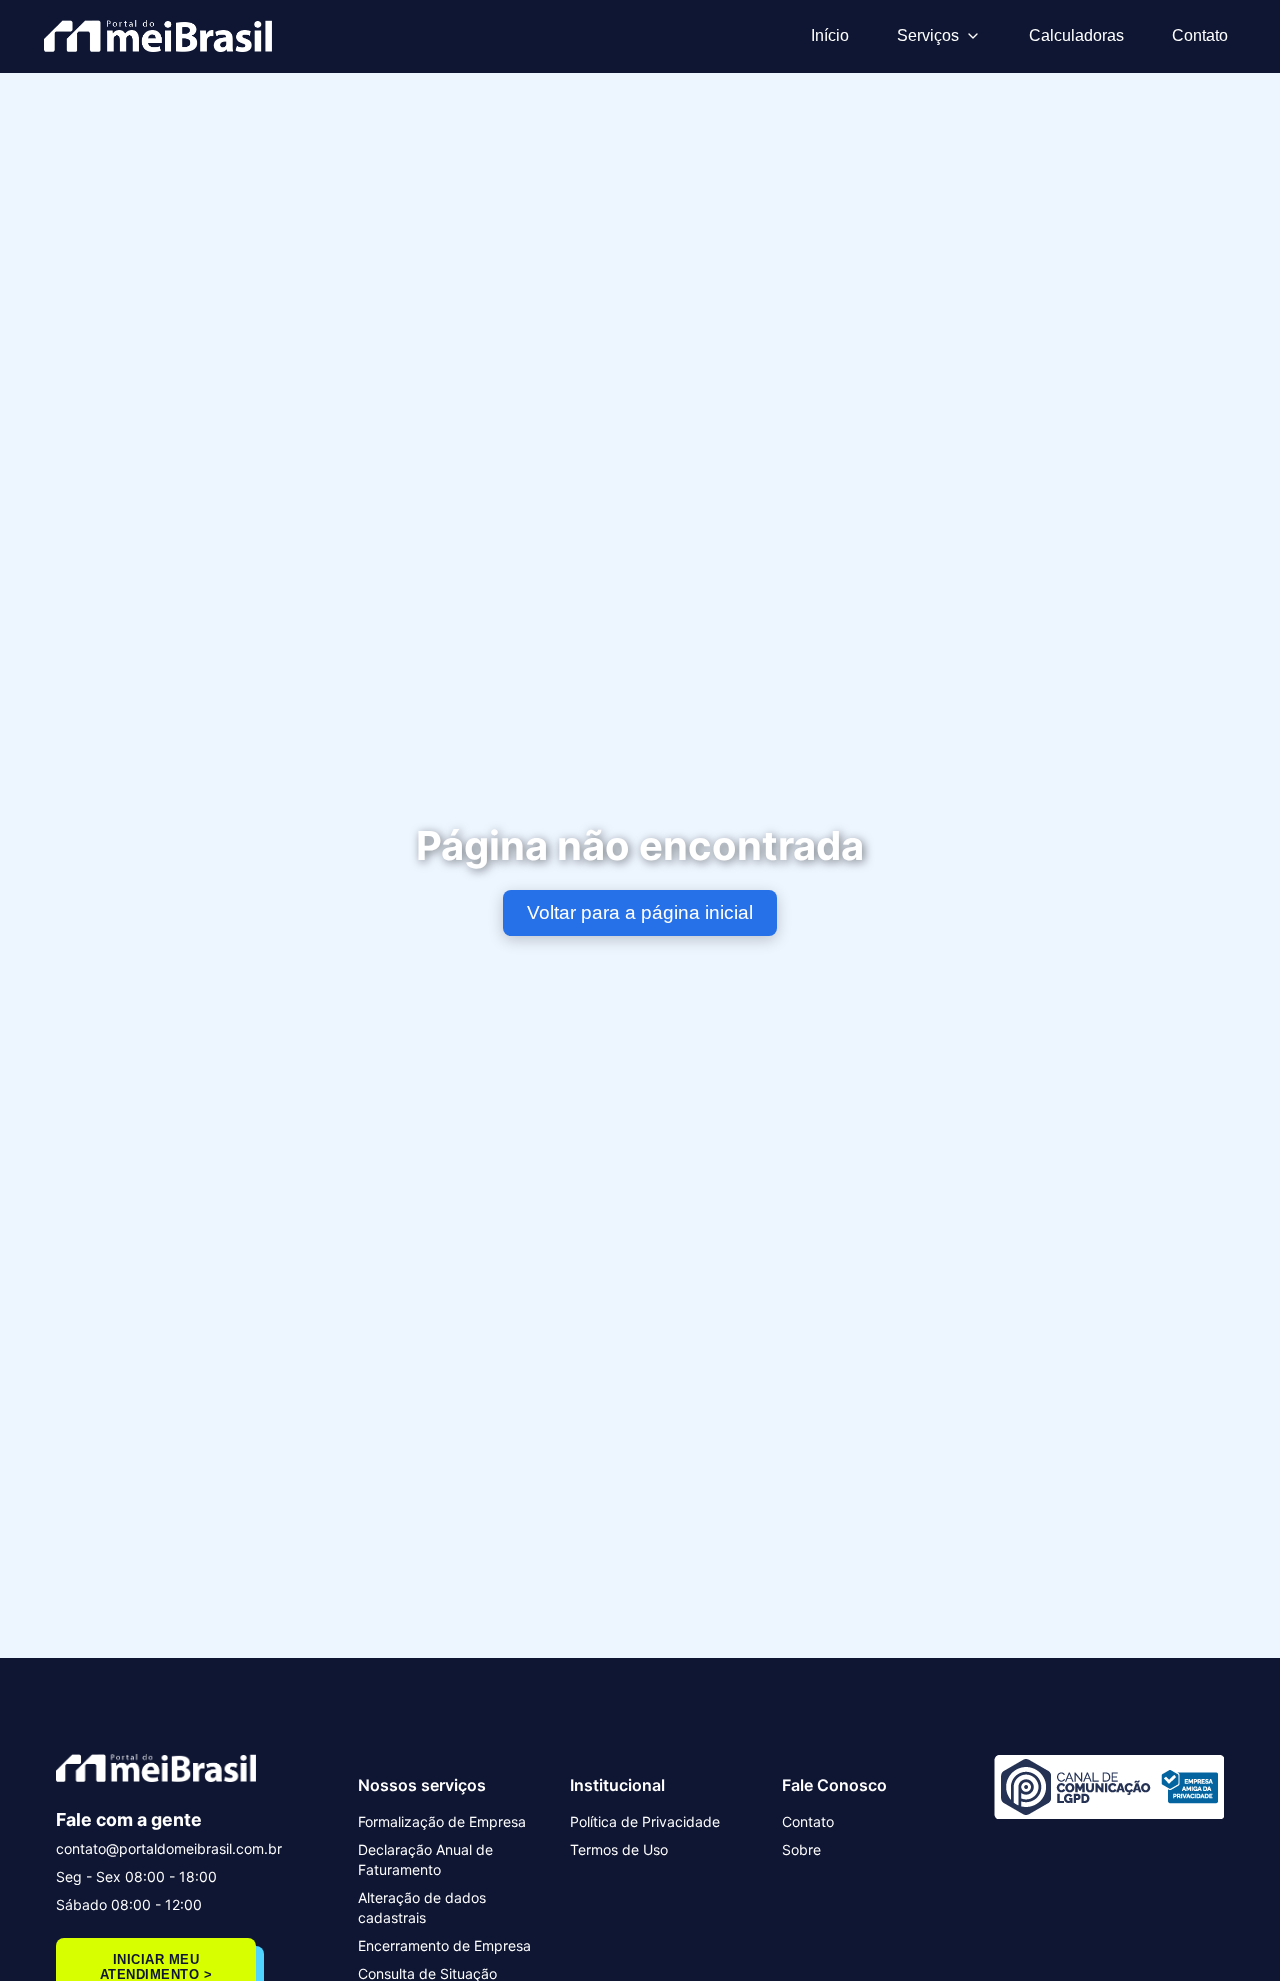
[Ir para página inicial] (158, 36)
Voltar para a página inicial (640, 912)
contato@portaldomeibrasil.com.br (169, 1848)
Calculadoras (1076, 35)
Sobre (801, 1849)
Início (830, 35)
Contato (1200, 35)
